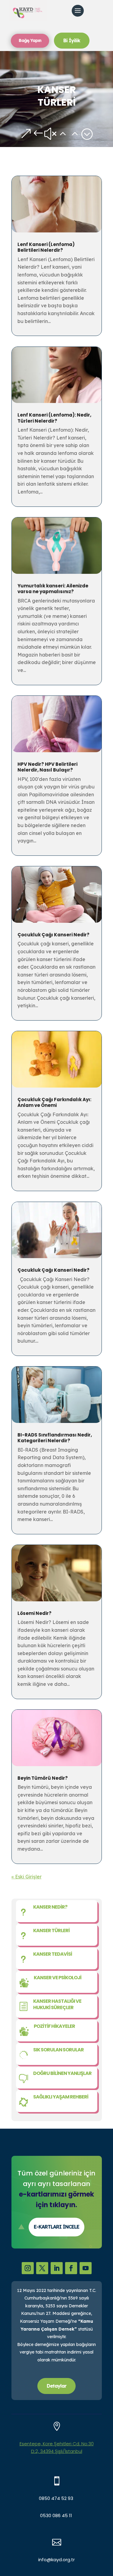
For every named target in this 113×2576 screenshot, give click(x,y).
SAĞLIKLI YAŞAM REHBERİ (61, 2097)
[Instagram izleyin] (28, 2268)
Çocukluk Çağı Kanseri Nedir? (54, 935)
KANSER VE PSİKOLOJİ (58, 1978)
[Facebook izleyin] (71, 2268)
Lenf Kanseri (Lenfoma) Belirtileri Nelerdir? (46, 247)
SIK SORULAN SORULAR (58, 2050)
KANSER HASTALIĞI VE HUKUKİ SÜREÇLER (57, 2004)
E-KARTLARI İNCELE (56, 2227)
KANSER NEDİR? (50, 1907)
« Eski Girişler (27, 1877)
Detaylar (56, 2386)
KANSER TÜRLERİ (51, 1930)
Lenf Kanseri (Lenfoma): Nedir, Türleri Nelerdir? (54, 418)
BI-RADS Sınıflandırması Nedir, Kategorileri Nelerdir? (55, 1438)
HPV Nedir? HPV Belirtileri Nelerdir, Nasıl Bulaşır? (47, 767)
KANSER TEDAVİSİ (53, 1954)
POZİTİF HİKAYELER (54, 2026)
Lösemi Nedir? (35, 1613)
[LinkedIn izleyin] (57, 2268)
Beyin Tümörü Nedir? (43, 1778)
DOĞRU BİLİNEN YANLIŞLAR (62, 2073)
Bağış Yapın (30, 40)
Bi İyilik (72, 40)
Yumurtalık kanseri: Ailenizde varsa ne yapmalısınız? (53, 589)
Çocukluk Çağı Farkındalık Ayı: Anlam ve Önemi (54, 1103)
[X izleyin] (42, 2268)
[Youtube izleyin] (86, 2268)
